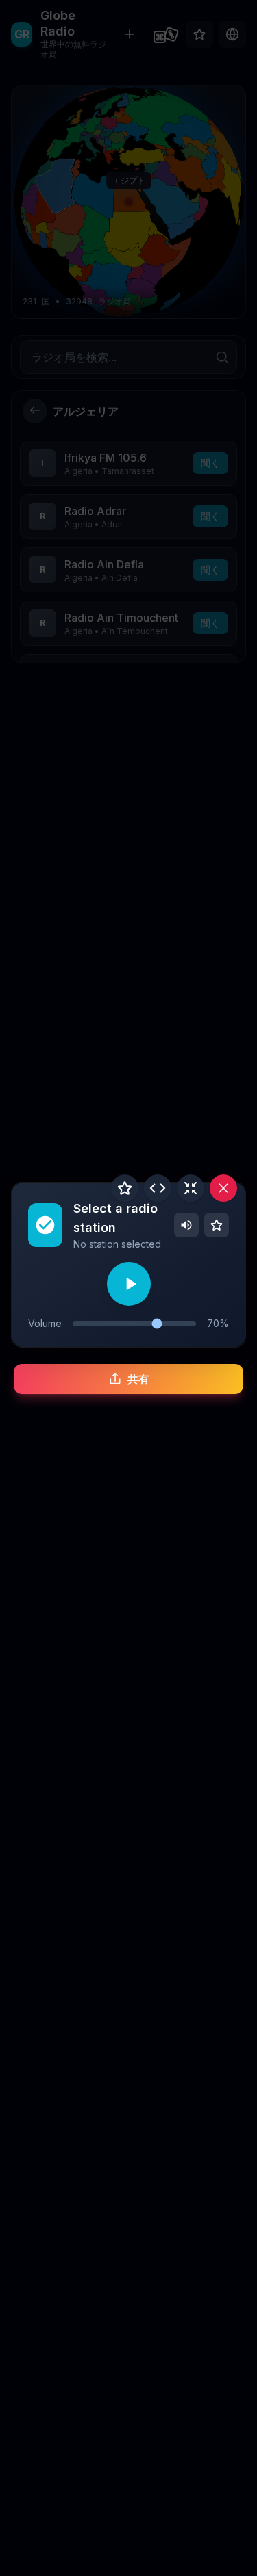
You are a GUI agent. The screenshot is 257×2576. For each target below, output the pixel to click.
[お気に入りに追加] (125, 1188)
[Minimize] (191, 1188)
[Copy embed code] (158, 1188)
